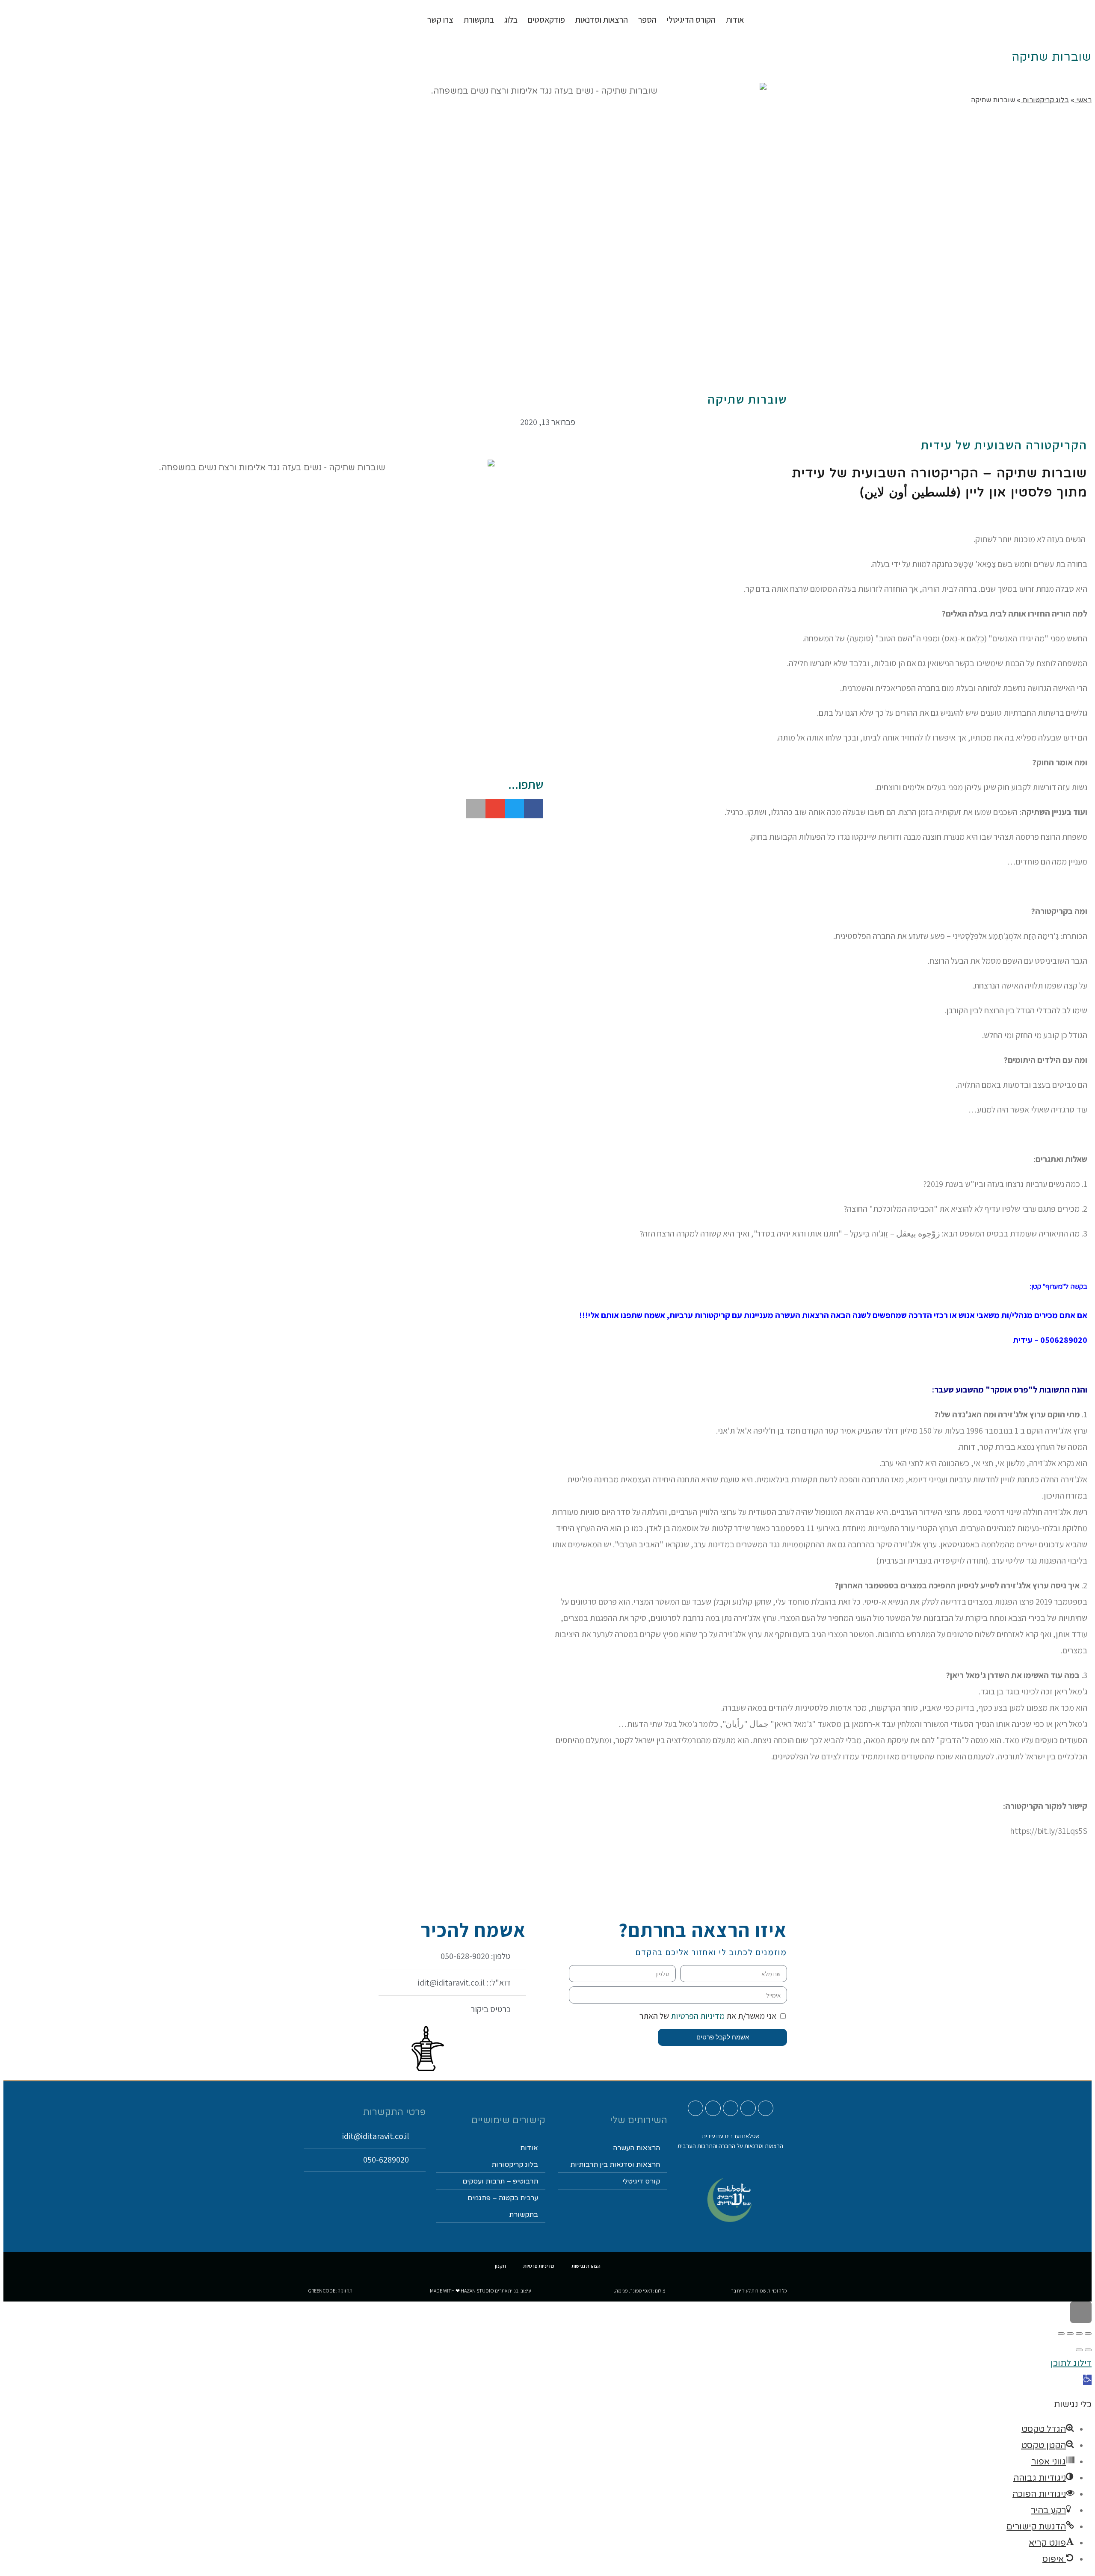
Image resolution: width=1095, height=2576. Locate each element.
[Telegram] (695, 2108)
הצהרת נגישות (586, 2266)
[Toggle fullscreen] (1070, 2334)
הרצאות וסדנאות (602, 20)
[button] (534, 809)
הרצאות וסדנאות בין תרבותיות (615, 2165)
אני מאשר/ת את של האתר (708, 2016)
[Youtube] (766, 2108)
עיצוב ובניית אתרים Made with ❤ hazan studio (481, 2291)
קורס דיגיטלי (641, 2181)
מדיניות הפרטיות (697, 2016)
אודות (735, 20)
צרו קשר (440, 20)
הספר (647, 20)
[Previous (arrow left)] (1088, 2350)
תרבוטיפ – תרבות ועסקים (500, 2181)
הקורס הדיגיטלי (691, 20)
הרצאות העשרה (636, 2148)
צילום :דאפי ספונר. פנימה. (639, 2291)
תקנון (500, 2266)
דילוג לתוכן (1071, 2364)
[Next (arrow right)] (1079, 2350)
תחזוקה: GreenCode (330, 2291)
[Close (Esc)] (1088, 2334)
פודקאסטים (546, 20)
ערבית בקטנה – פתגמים (503, 2198)
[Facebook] (731, 2108)
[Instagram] (748, 2108)
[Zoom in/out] (1061, 2334)
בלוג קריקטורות (515, 2165)
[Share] (1079, 2334)
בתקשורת (524, 2215)
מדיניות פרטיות (539, 2266)
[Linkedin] (713, 2108)
